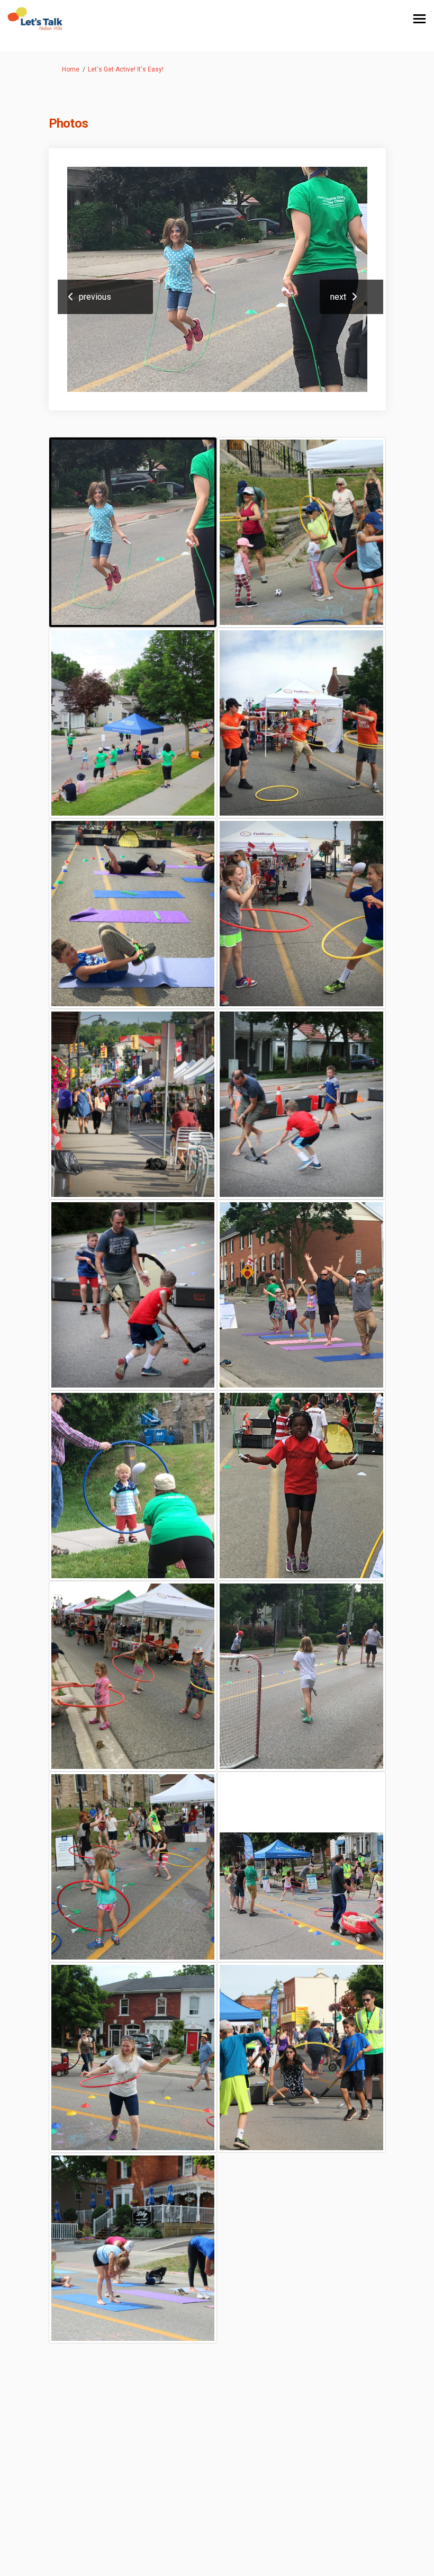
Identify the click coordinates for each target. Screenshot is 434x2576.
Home (71, 69)
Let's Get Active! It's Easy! (126, 69)
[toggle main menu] (419, 19)
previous (95, 297)
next (338, 297)
